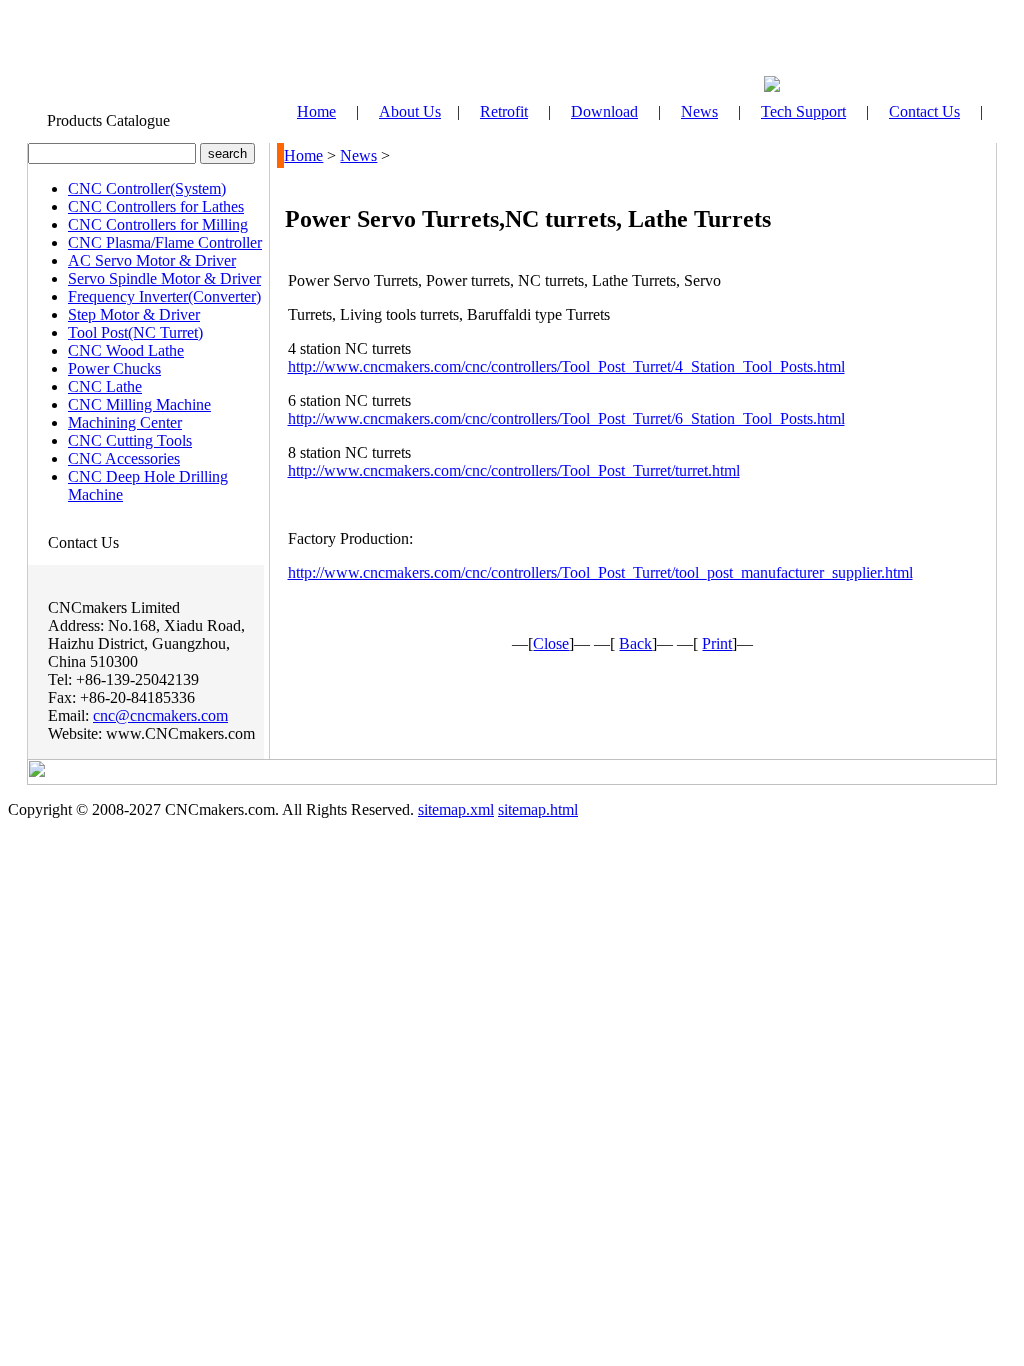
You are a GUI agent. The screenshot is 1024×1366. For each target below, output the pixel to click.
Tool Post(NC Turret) (135, 332)
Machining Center (125, 422)
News (699, 111)
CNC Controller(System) (147, 188)
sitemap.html (538, 809)
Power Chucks (114, 368)
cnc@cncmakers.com (160, 715)
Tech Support (803, 111)
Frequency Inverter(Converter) (164, 296)
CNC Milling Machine (139, 404)
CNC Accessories (124, 458)
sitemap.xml (456, 809)
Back (635, 643)
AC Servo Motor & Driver (152, 260)
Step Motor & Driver (134, 314)
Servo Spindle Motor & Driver (164, 278)
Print (717, 643)
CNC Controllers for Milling (158, 224)
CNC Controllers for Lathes (156, 206)
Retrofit (504, 111)
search (227, 153)
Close (551, 643)
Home (303, 155)
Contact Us (924, 111)
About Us (410, 111)
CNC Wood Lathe (126, 350)
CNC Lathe (105, 386)
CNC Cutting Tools (130, 440)
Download (604, 111)
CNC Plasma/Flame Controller (165, 242)
